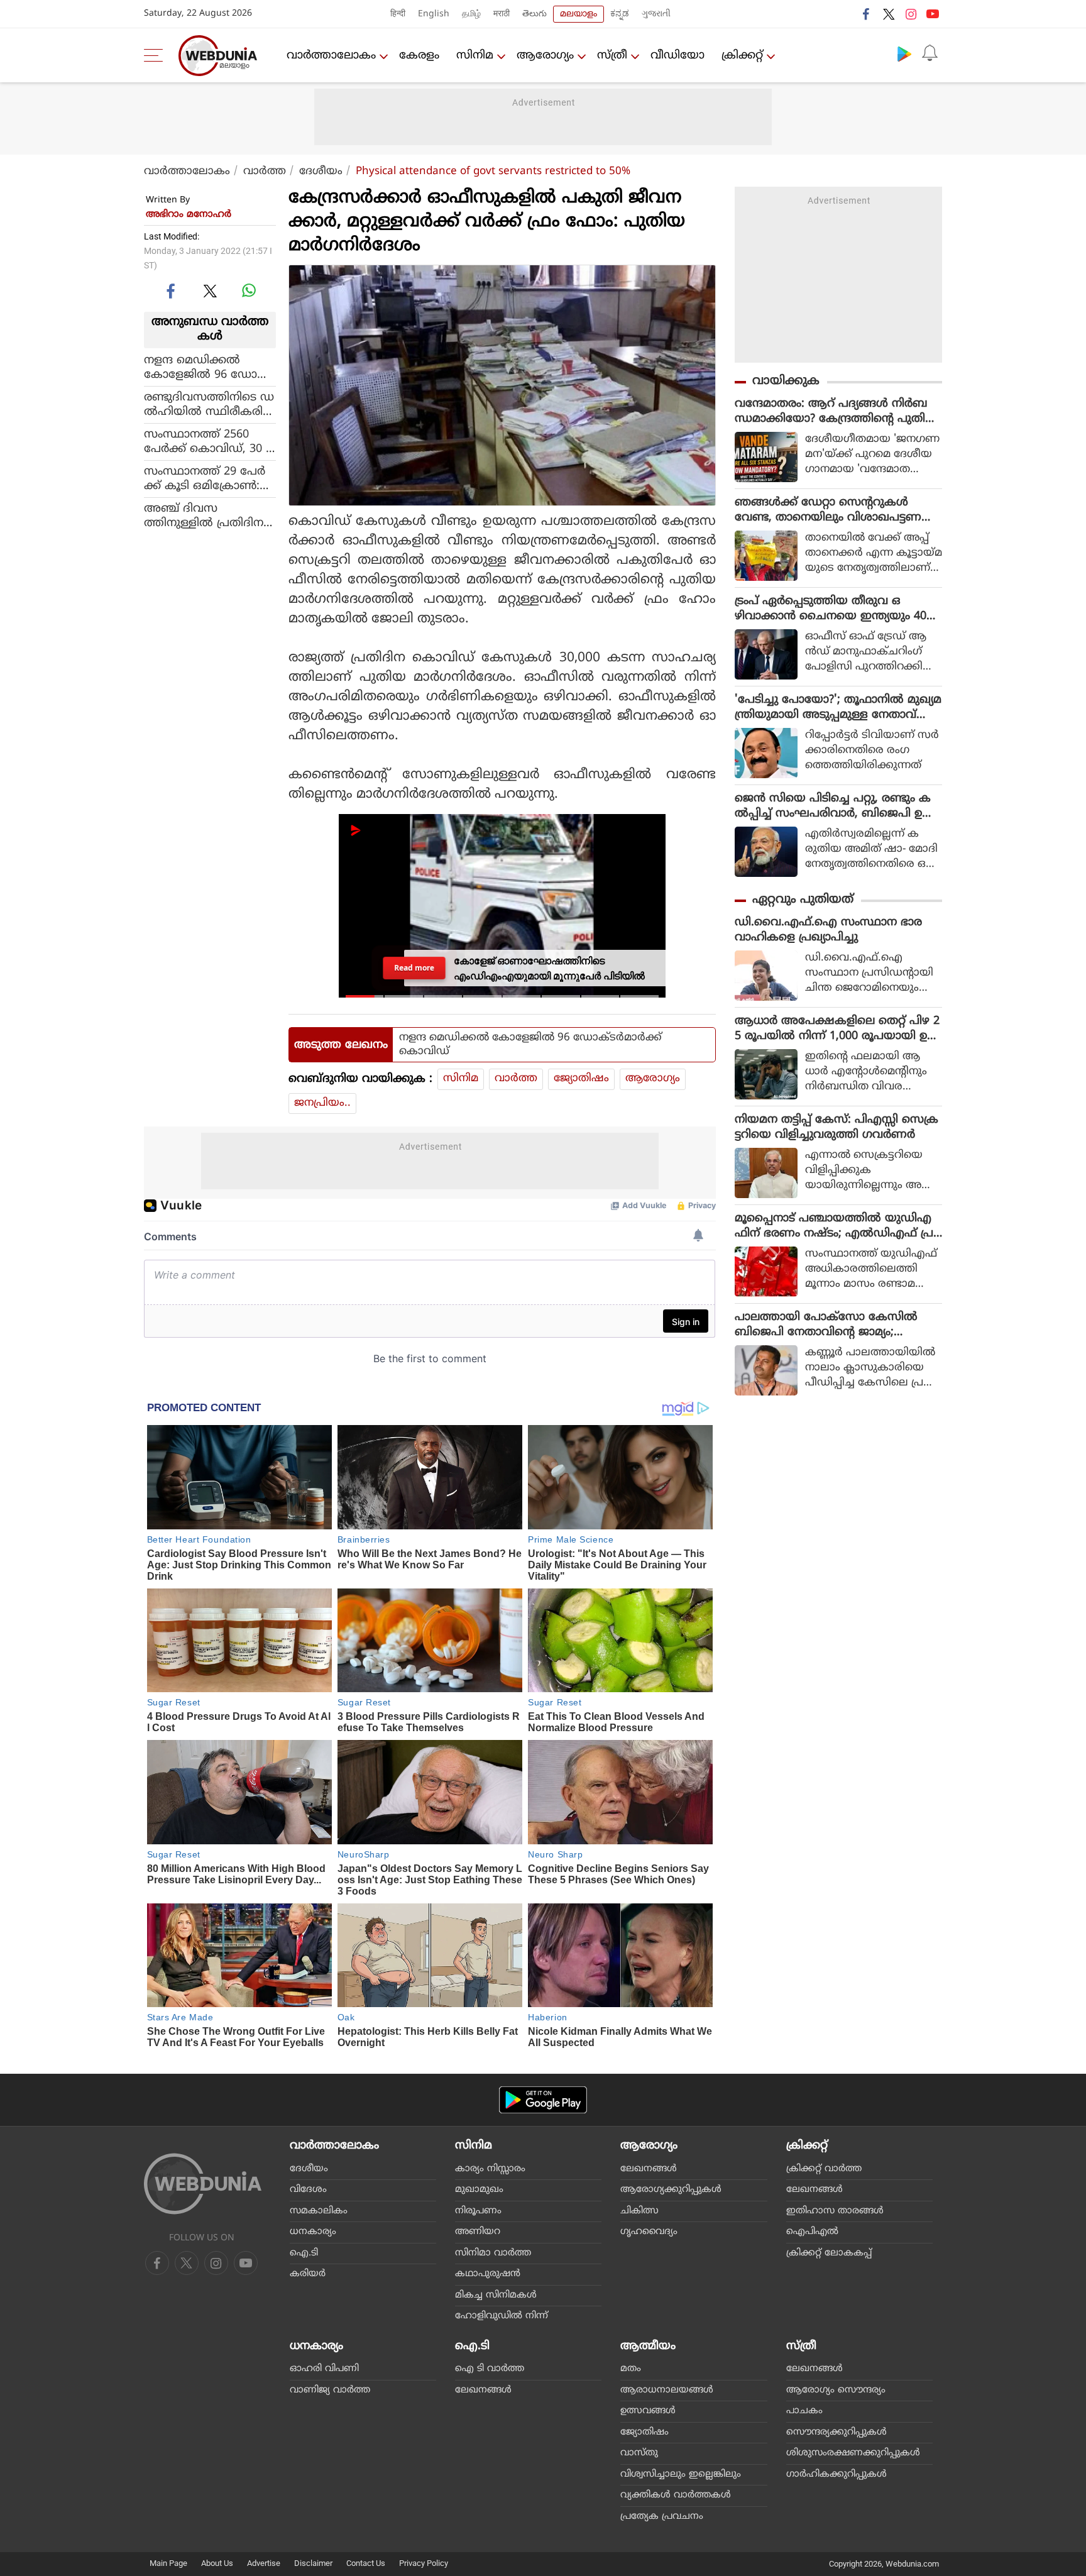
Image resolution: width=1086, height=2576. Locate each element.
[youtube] (933, 14)
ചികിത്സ (639, 2211)
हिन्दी (398, 14)
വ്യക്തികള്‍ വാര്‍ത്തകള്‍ (676, 2495)
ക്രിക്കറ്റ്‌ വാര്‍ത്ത (824, 2169)
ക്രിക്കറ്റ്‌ (742, 56)
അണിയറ (478, 2232)
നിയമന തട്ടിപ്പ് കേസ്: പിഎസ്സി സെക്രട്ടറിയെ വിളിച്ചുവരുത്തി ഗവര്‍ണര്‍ (836, 1127)
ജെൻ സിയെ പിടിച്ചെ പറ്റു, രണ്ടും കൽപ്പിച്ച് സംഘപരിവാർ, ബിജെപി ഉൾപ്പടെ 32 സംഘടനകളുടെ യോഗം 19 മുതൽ (834, 806)
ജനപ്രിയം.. (322, 1103)
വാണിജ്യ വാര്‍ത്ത (330, 2390)
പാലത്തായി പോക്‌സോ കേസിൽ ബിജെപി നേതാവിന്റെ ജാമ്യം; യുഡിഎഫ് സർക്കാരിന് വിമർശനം (829, 1325)
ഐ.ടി (304, 2253)
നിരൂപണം (478, 2211)
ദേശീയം (321, 172)
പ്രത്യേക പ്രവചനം (662, 2517)
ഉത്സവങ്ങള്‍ (648, 2411)
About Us (217, 2563)
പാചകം (804, 2411)
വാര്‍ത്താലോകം (331, 56)
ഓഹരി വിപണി (324, 2369)
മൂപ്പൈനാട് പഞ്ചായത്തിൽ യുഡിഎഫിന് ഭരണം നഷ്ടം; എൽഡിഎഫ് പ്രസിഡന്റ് (834, 1226)
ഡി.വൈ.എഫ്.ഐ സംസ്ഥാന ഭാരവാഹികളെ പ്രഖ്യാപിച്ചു (828, 930)
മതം (631, 2369)
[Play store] (904, 53)
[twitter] (889, 14)
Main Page (168, 2563)
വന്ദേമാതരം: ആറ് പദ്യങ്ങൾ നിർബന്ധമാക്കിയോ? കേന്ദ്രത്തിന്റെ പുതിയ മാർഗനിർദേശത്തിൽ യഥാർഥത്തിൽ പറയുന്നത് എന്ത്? (836, 412)
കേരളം (419, 56)
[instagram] (911, 14)
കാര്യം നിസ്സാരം (490, 2169)
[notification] (930, 53)
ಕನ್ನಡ (620, 14)
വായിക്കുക (786, 381)
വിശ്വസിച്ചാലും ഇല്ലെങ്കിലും (681, 2474)
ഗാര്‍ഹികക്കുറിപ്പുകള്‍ (836, 2474)
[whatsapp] (249, 290)
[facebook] (867, 14)
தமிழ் (471, 14)
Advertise (264, 2563)
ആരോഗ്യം (545, 56)
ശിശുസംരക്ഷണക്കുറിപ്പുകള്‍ (853, 2453)
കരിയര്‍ (308, 2274)
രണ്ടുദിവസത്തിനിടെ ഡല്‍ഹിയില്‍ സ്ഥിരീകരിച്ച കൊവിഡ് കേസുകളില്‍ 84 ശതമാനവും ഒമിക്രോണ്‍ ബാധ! (209, 404)
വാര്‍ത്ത (265, 172)
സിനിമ (475, 56)
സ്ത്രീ (612, 56)
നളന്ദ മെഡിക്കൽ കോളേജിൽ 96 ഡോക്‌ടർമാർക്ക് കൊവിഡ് (210, 367)
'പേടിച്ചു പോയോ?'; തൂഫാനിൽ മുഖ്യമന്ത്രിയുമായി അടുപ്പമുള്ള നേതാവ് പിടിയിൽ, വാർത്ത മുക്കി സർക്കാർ (838, 708)
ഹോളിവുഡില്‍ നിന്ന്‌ (502, 2316)
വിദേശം (308, 2190)
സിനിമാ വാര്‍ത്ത (493, 2253)
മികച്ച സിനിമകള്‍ (496, 2295)
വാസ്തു (639, 2453)
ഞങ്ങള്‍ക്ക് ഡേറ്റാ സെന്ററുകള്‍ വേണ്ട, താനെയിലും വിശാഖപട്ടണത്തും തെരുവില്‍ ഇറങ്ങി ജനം (828, 510)
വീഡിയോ (677, 56)
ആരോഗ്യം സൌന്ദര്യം (836, 2390)
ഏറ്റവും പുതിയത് (803, 900)
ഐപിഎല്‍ (812, 2232)
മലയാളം (579, 14)
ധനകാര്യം (313, 2232)
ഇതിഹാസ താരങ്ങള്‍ (835, 2211)
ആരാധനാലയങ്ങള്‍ (667, 2390)
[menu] (156, 55)
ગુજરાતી (656, 14)
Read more (414, 968)
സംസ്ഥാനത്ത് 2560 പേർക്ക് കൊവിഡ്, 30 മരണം (209, 441)
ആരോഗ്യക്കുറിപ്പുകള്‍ (671, 2190)
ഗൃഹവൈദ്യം (649, 2232)
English (434, 14)
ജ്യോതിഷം (581, 1079)
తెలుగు (535, 14)
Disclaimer (313, 2563)
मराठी (502, 14)
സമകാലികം (319, 2211)
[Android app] (543, 2100)
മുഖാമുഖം (479, 2190)
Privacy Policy (424, 2563)
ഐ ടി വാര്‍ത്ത (490, 2369)
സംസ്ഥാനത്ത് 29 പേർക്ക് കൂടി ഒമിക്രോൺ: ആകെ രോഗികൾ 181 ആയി (205, 478)
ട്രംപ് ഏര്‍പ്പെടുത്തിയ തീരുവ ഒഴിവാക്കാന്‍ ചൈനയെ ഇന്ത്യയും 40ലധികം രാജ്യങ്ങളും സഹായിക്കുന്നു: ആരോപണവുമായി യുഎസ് (835, 609)
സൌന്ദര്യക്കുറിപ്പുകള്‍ (836, 2432)
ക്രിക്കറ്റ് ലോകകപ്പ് (829, 2253)
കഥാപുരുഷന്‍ (488, 2274)
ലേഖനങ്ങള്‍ (649, 2169)
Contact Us (366, 2563)
